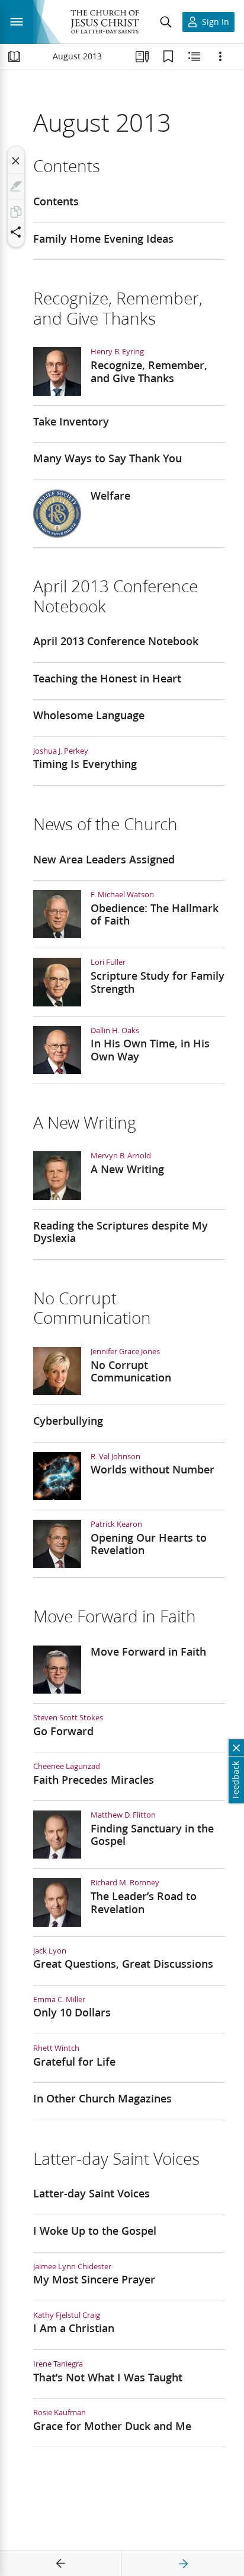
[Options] (220, 56)
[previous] (61, 2564)
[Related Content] (194, 56)
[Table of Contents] (14, 56)
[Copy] (16, 212)
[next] (183, 2564)
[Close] (16, 161)
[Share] (16, 232)
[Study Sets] (142, 56)
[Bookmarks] (168, 56)
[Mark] (16, 186)
